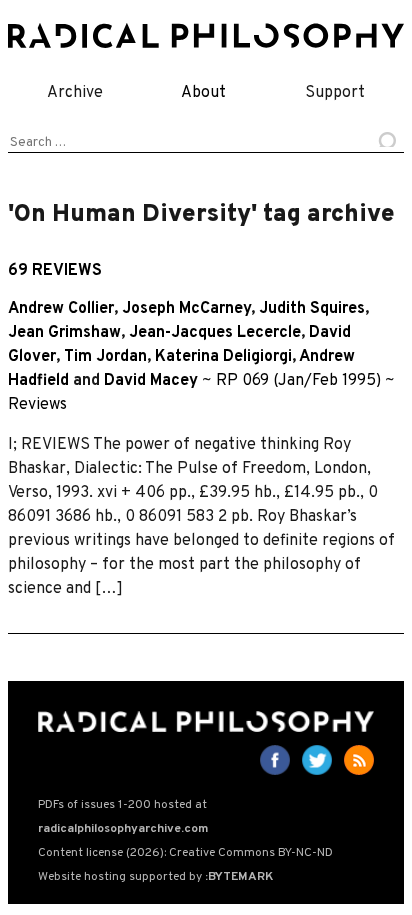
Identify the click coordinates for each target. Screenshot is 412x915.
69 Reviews (55, 271)
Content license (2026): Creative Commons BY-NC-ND (185, 853)
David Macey (151, 381)
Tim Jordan (105, 357)
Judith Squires (312, 309)
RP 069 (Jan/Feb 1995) (298, 381)
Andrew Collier (61, 309)
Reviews (37, 405)
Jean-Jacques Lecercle (215, 333)
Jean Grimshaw (64, 333)
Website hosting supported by (155, 877)
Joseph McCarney (186, 309)
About (203, 93)
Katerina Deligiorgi (223, 357)
